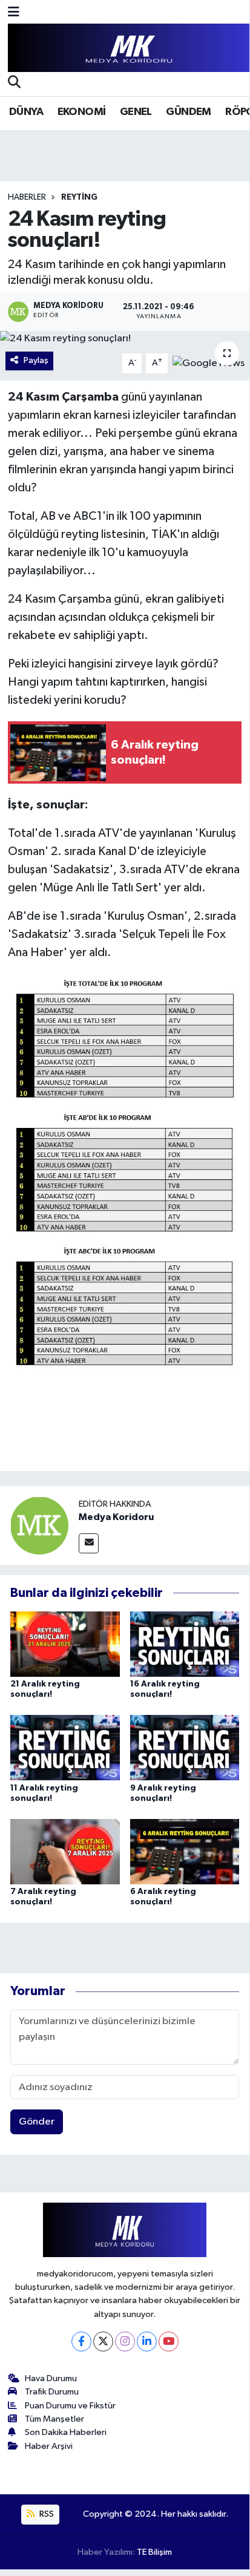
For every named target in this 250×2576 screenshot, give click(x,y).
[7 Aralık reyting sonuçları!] (65, 1851)
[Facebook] (81, 2342)
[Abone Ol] (209, 363)
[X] (103, 2342)
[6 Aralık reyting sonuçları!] (185, 1851)
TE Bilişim (154, 2552)
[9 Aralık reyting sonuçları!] (185, 1747)
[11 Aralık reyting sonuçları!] (65, 1747)
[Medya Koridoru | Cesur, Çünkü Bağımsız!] (129, 48)
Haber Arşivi (49, 2446)
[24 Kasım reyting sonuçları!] (125, 339)
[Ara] (14, 84)
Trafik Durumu (52, 2392)
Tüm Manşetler (54, 2419)
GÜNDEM (188, 112)
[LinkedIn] (147, 2342)
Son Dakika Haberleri (66, 2432)
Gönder (37, 2122)
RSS (46, 2514)
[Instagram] (125, 2342)
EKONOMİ (82, 112)
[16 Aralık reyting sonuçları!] (185, 1644)
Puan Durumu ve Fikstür (70, 2406)
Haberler (27, 197)
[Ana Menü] (14, 13)
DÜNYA (26, 112)
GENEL (136, 112)
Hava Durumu (51, 2378)
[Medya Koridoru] (39, 1525)
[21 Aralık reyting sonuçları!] (65, 1644)
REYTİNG (79, 197)
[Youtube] (169, 2342)
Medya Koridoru (116, 1517)
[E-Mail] (89, 1543)
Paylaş (36, 360)
